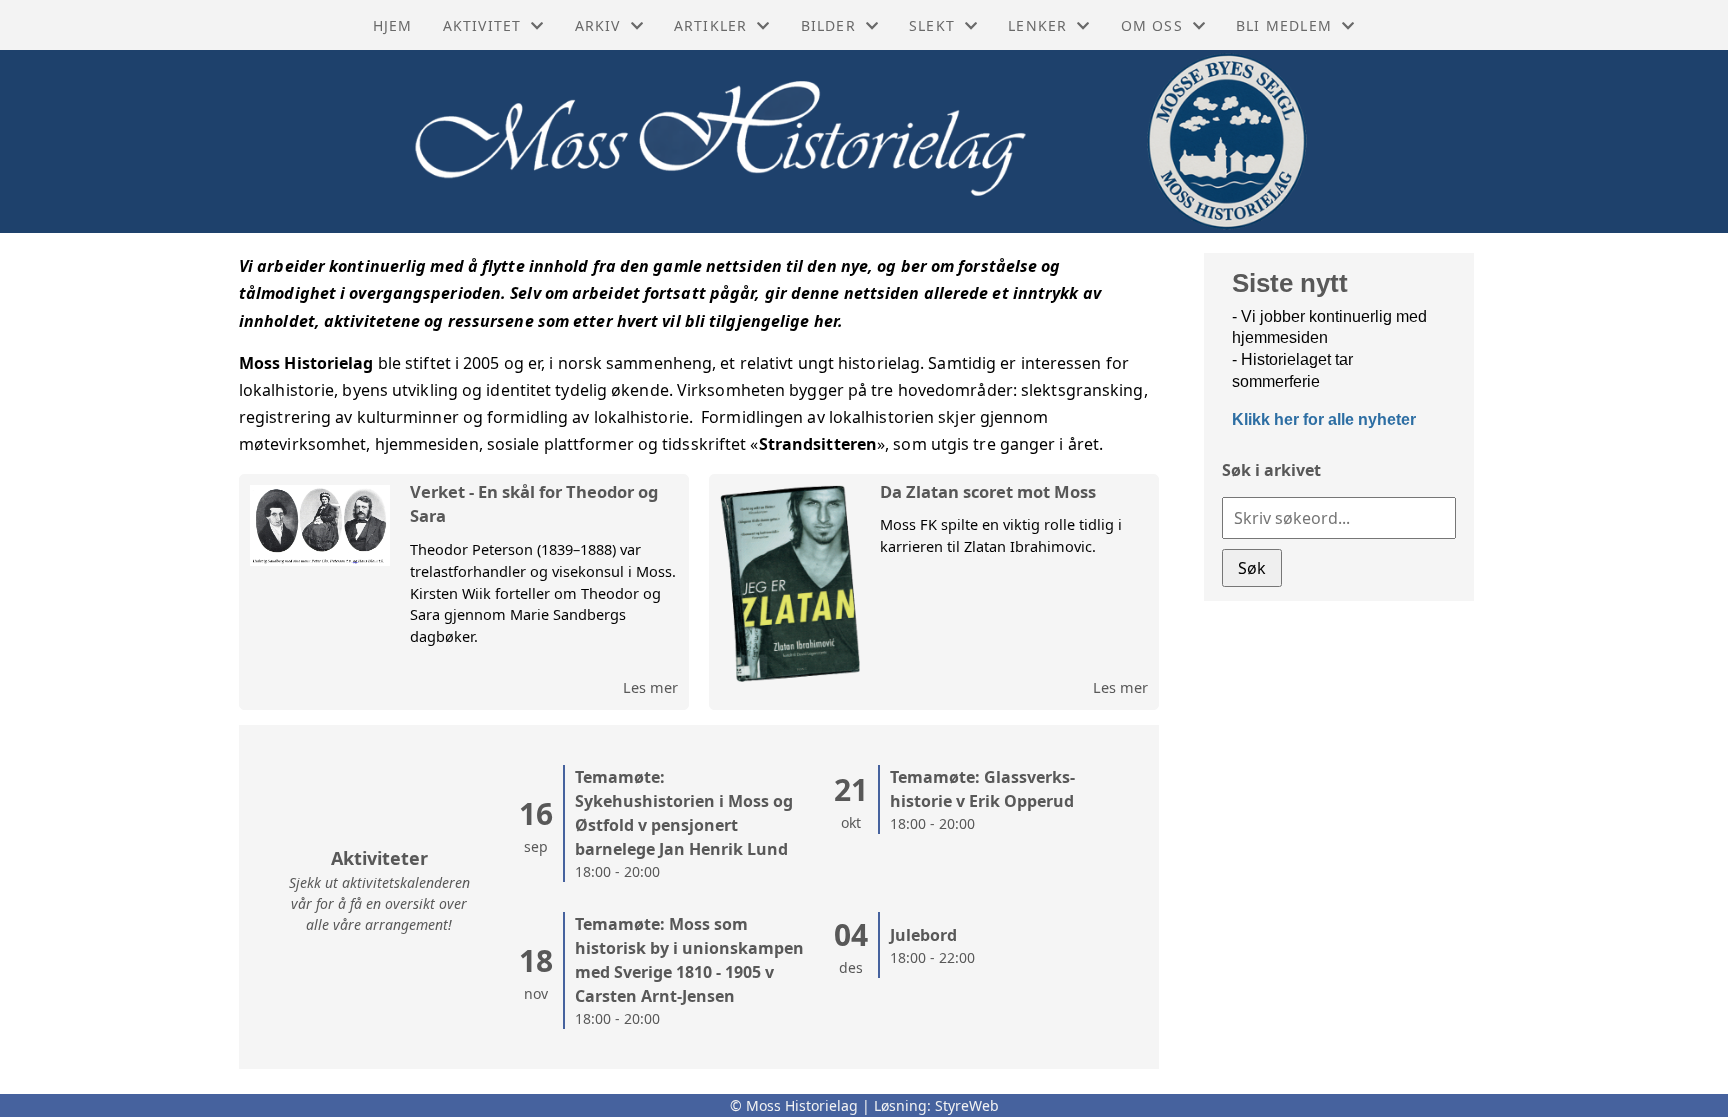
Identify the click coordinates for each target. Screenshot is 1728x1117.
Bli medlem (1284, 25)
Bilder (828, 25)
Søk (1252, 568)
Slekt (932, 25)
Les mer (650, 687)
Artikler (711, 25)
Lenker (1037, 25)
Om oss (1152, 25)
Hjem (393, 25)
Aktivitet (482, 25)
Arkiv (598, 25)
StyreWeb (967, 1105)
